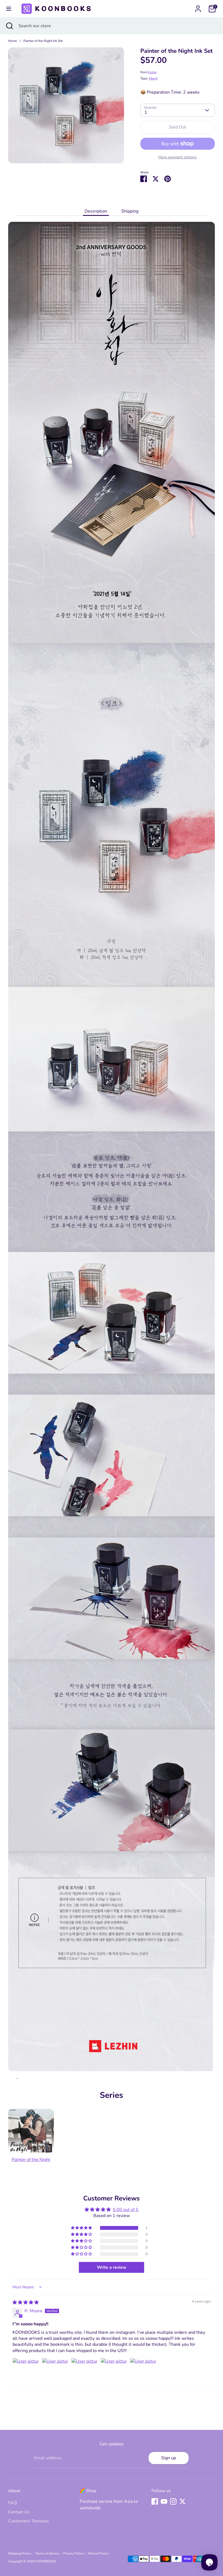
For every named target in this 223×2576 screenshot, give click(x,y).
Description (96, 211)
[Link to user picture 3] (84, 2371)
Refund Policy (98, 2553)
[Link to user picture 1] (26, 2371)
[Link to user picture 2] (55, 2371)
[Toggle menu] (9, 9)
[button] (82, 2228)
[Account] (198, 7)
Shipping (130, 211)
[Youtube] (164, 2501)
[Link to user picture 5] (143, 2371)
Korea (152, 72)
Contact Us (19, 2512)
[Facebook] (155, 2501)
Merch (153, 78)
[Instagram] (173, 2501)
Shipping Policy (20, 2553)
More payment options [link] (177, 157)
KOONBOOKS (46, 2561)
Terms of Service (47, 2553)
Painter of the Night (31, 2160)
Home (13, 41)
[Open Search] (9, 26)
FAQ (13, 2503)
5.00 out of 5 (126, 2210)
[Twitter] (182, 2501)
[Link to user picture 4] (114, 2371)
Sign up (169, 2458)
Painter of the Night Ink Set (43, 41)
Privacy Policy (73, 2553)
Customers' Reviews (29, 2521)
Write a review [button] (112, 2267)
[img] (26, 2302)
